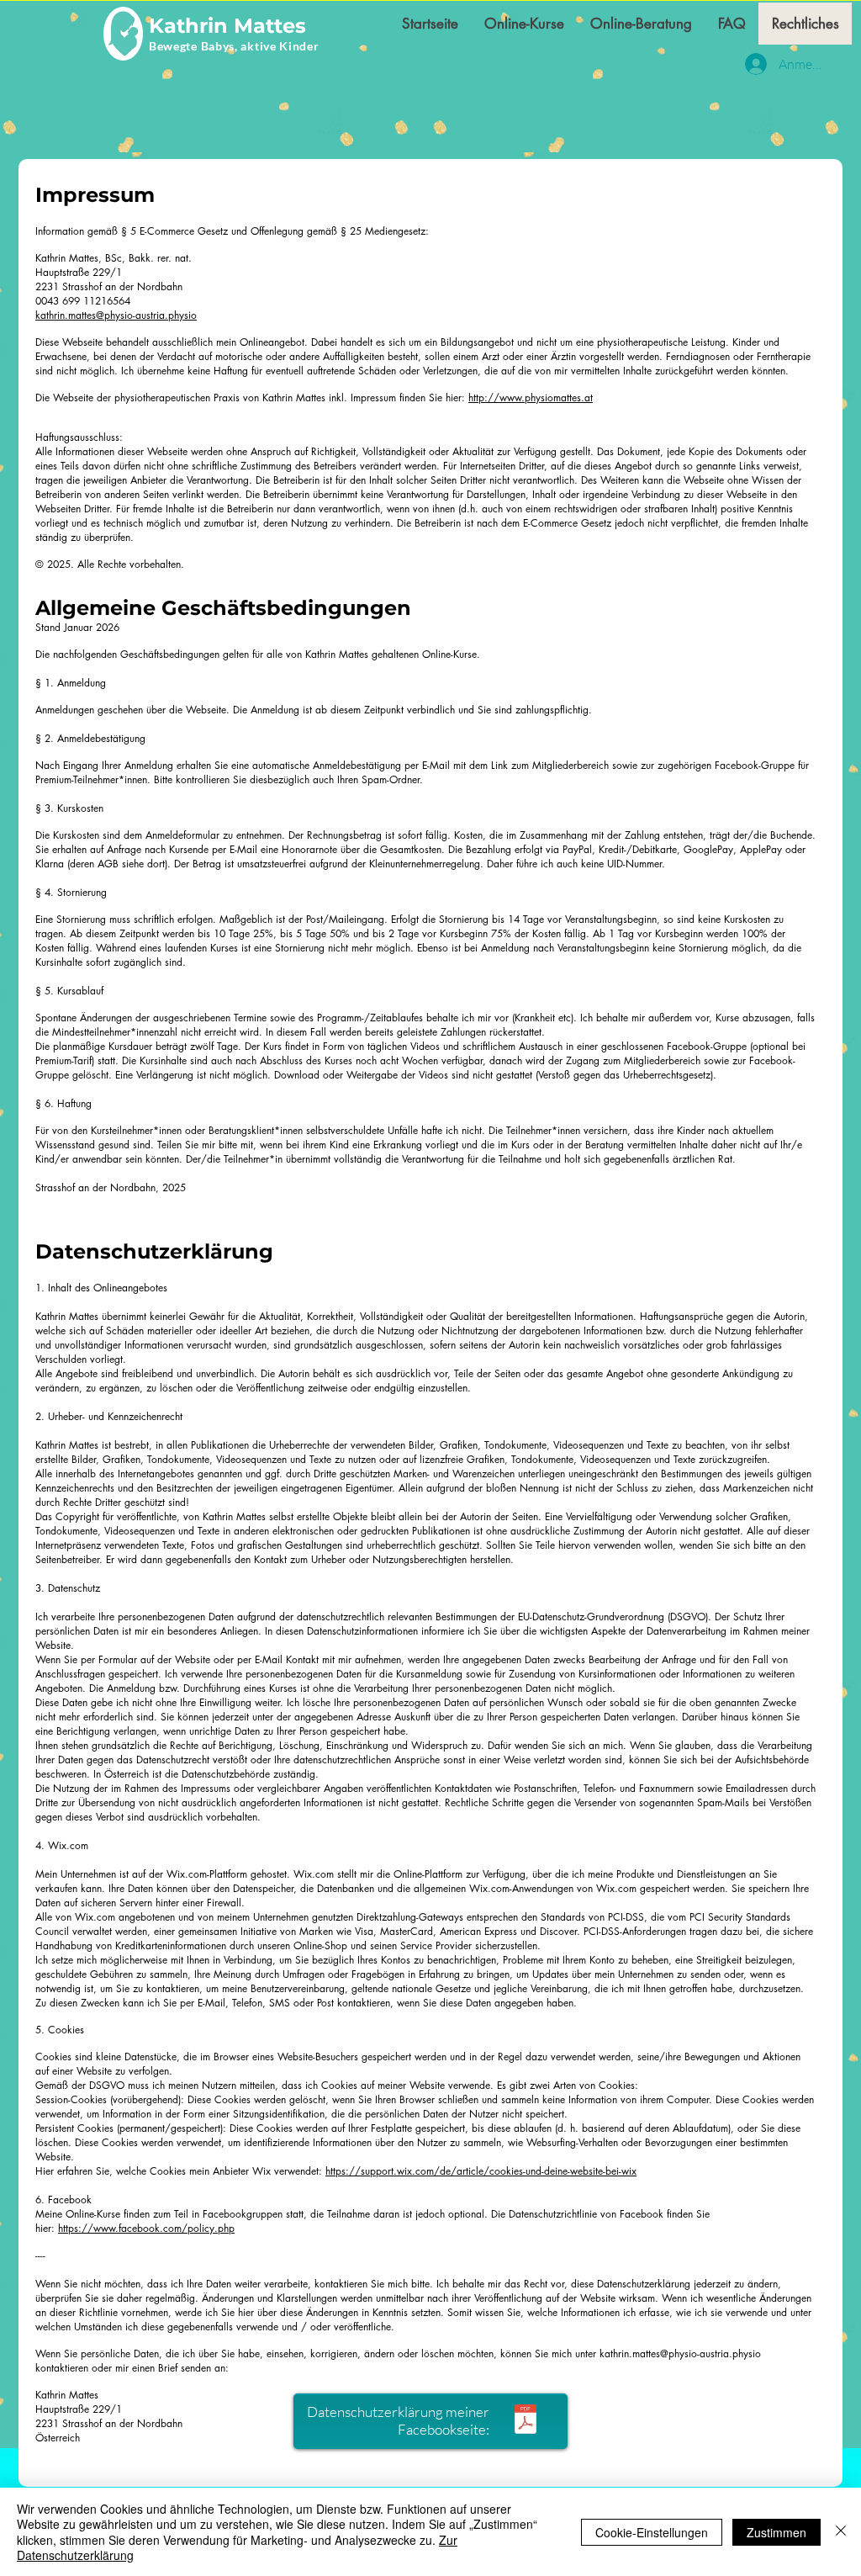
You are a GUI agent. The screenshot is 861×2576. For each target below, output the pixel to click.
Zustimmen (776, 2532)
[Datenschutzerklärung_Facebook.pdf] (526, 2421)
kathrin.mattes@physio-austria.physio (680, 2353)
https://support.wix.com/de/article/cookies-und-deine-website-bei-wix (481, 2171)
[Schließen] (841, 2532)
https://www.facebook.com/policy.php (146, 2228)
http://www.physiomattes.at (531, 398)
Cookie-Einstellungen (652, 2532)
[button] (524, 24)
